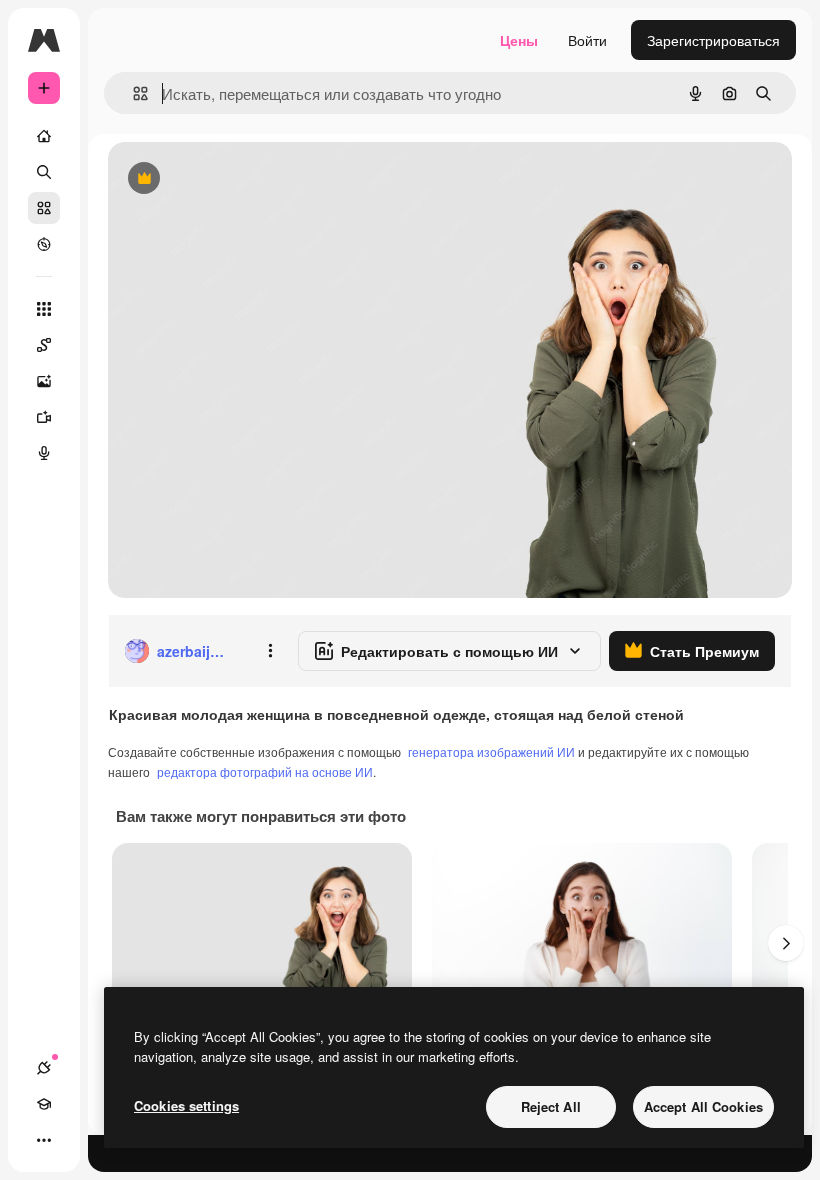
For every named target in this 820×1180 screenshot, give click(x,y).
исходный (242, 179)
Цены (519, 40)
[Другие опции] (270, 651)
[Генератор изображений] (44, 381)
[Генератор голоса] (44, 453)
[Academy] (44, 1104)
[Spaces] (44, 345)
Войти (587, 40)
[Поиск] (44, 172)
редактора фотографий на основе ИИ (265, 771)
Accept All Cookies (703, 1106)
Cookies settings (186, 1105)
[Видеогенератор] (44, 417)
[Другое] (44, 1140)
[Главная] (44, 136)
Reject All (551, 1106)
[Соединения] (44, 1068)
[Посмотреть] (44, 244)
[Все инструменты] (44, 309)
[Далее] (786, 943)
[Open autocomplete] (132, 93)
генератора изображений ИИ (491, 751)
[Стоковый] (44, 208)
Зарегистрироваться (713, 40)
